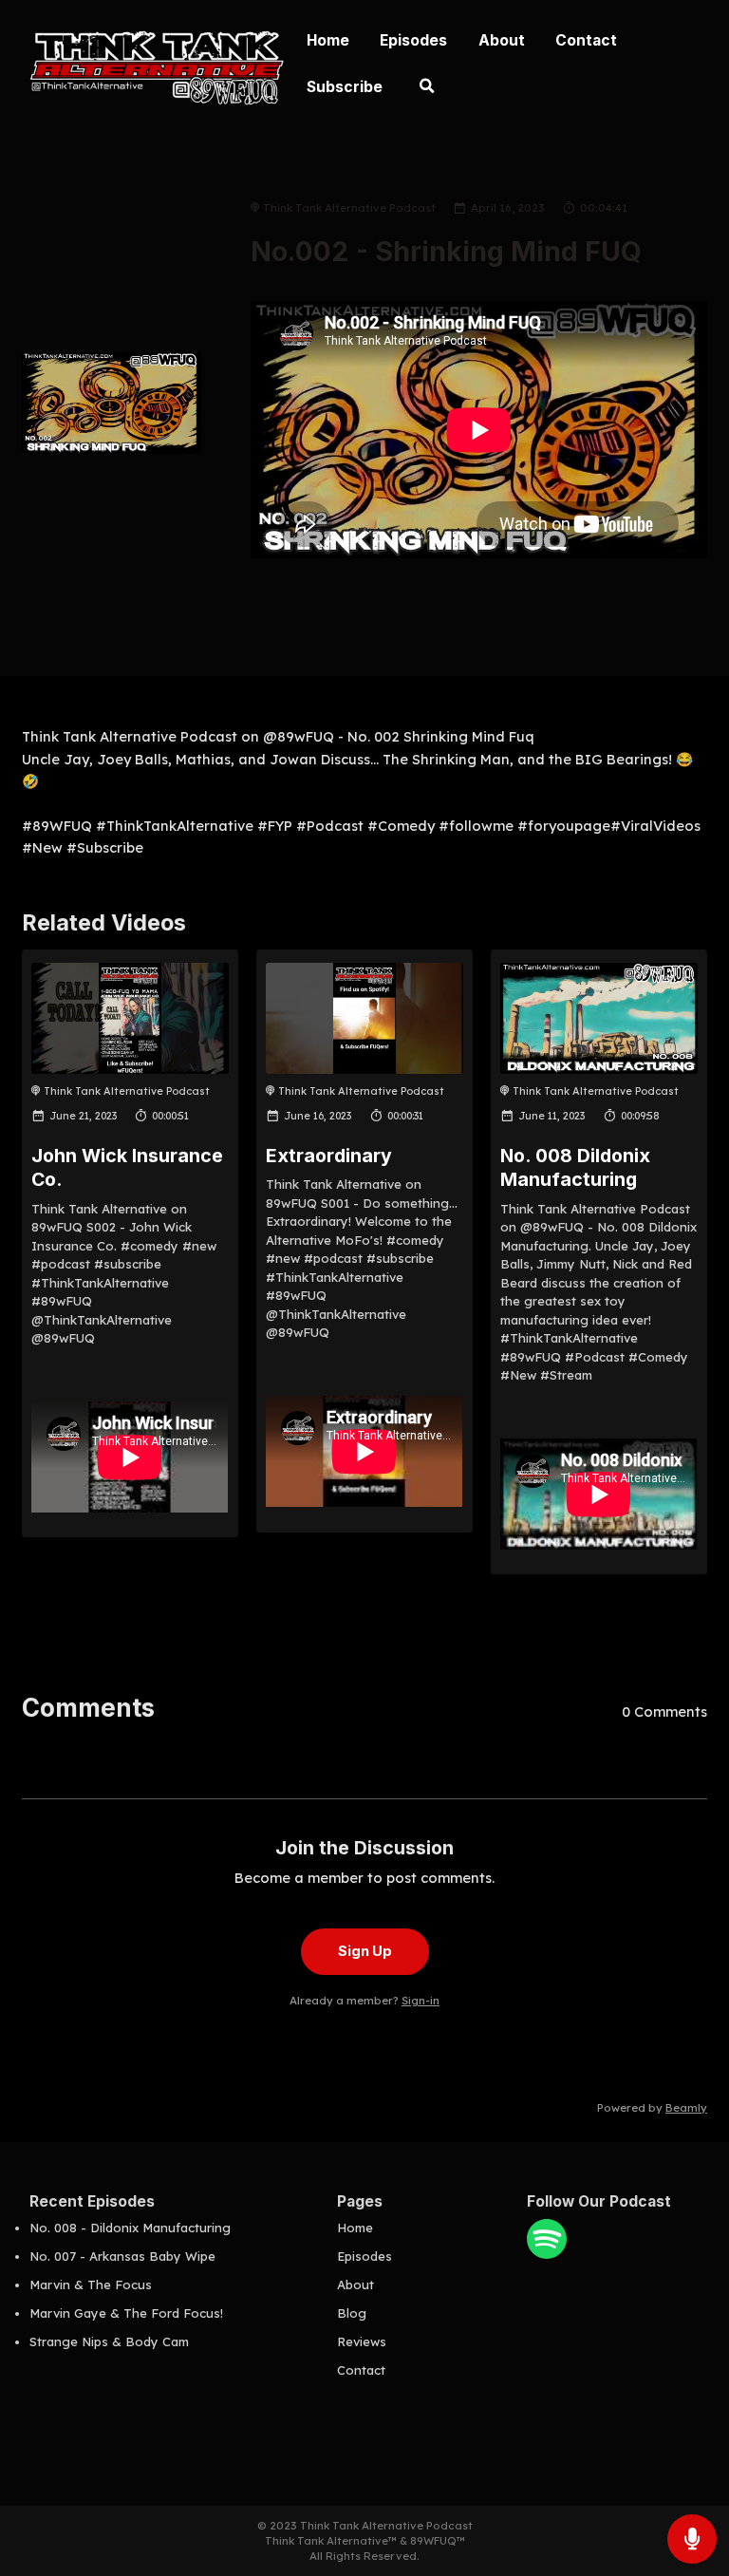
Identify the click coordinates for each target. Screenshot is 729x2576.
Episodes (413, 40)
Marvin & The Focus (91, 2285)
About (502, 40)
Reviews (362, 2341)
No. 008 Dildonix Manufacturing (575, 1167)
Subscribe (345, 87)
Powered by (652, 2108)
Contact (586, 40)
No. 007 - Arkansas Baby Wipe (122, 2256)
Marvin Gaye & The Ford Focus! (126, 2313)
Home (328, 40)
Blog (352, 2313)
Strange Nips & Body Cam (109, 2341)
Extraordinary (329, 1156)
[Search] (427, 88)
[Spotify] (547, 2254)
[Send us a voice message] (692, 2539)
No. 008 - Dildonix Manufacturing (130, 2228)
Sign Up (365, 1951)
